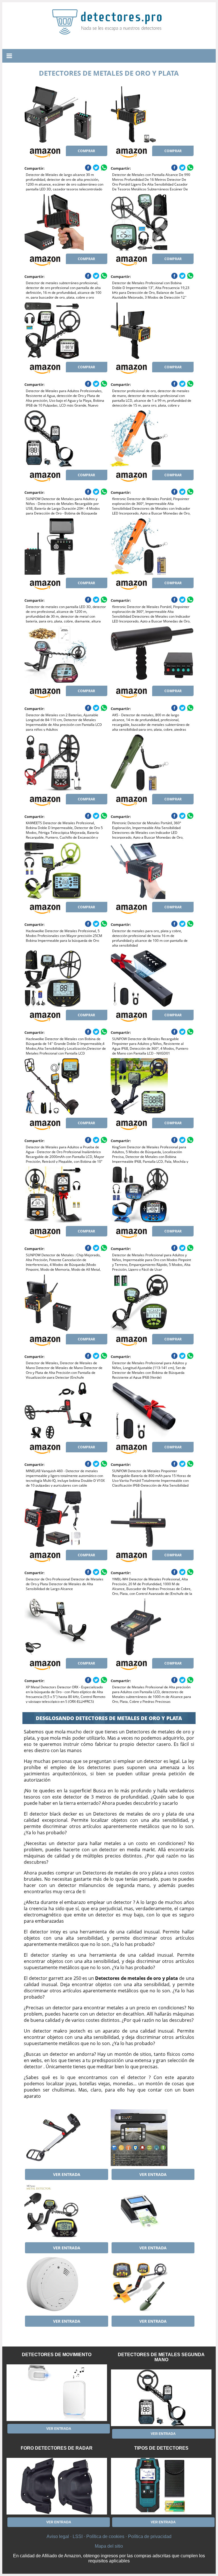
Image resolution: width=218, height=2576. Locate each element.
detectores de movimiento (57, 2355)
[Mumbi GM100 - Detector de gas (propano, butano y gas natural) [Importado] (66, 2284)
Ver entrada (67, 2174)
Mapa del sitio (109, 2546)
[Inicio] (109, 30)
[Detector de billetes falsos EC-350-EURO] (152, 2211)
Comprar (86, 151)
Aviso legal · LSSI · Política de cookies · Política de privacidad (109, 2536)
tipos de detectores (161, 2448)
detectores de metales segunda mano (161, 2357)
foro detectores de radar (57, 2448)
